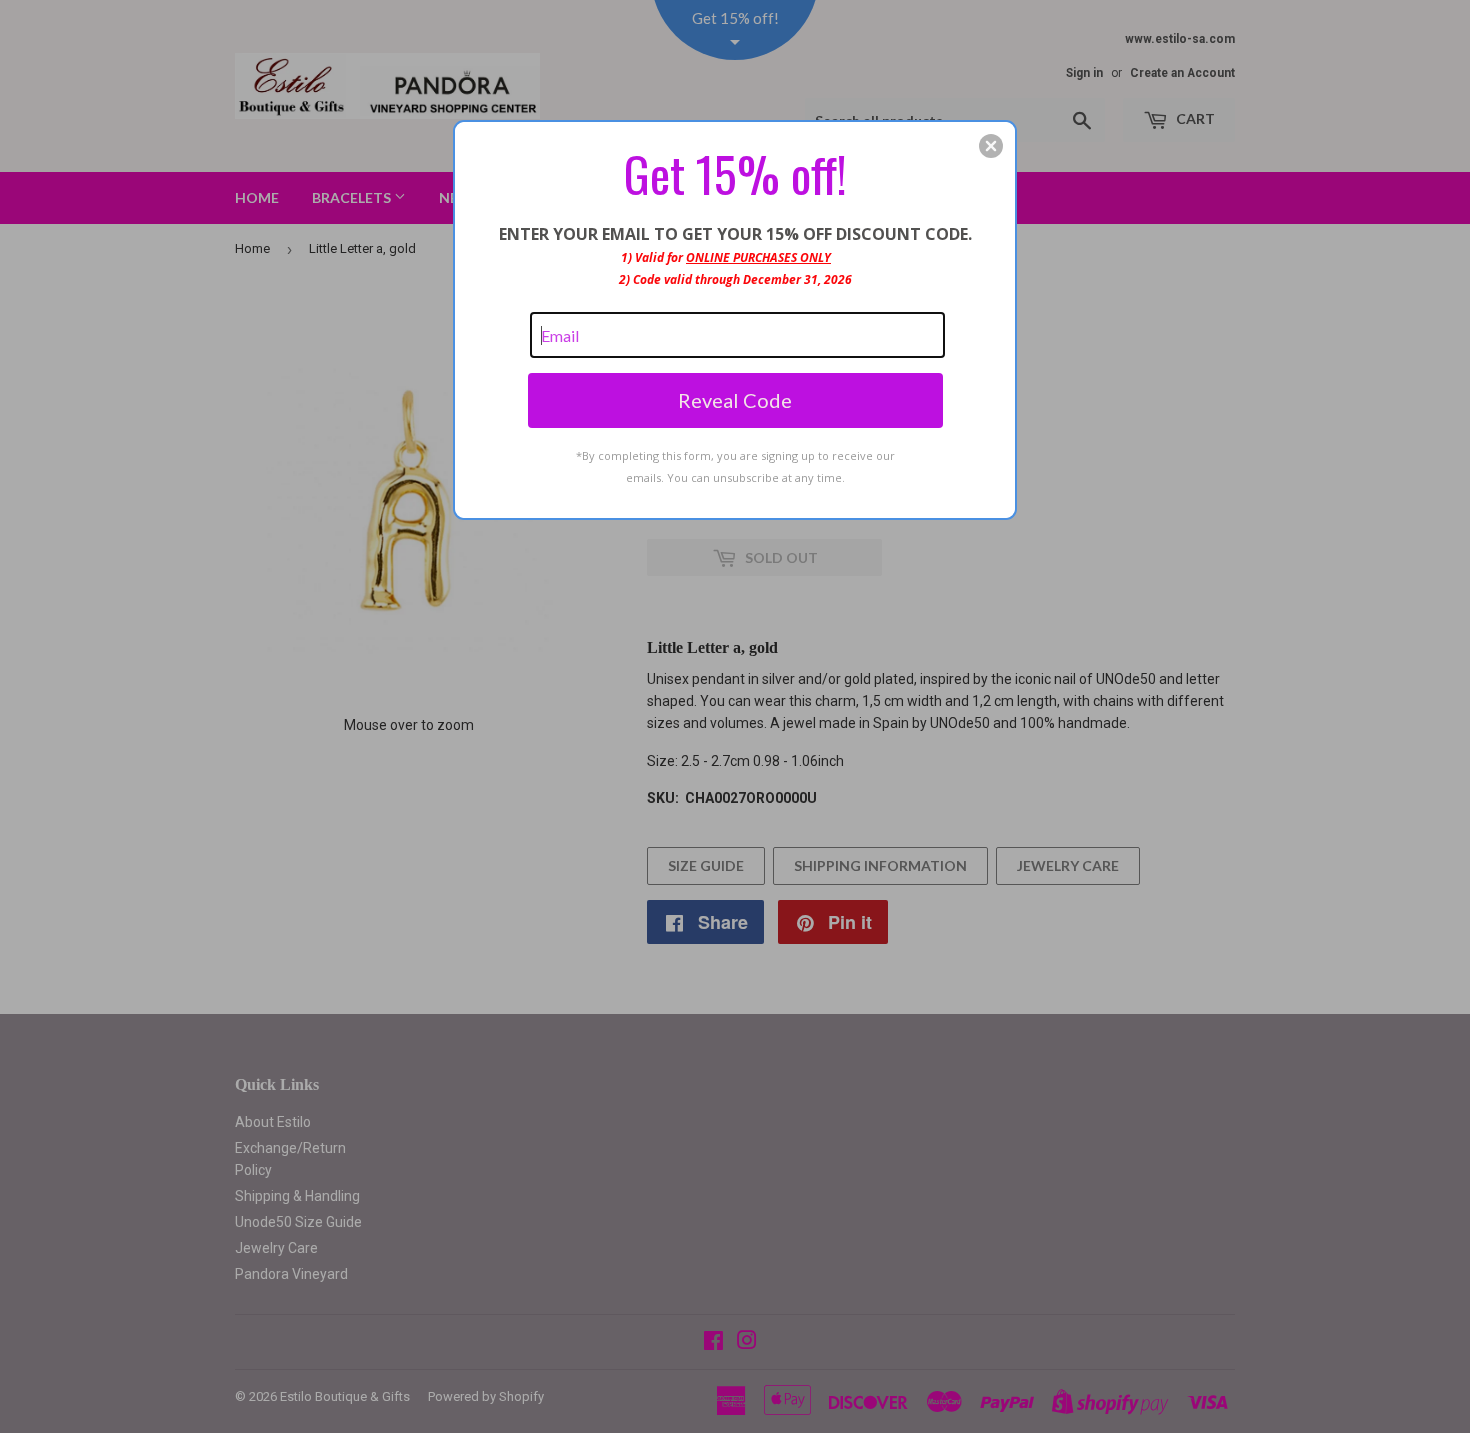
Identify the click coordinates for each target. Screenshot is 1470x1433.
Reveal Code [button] (735, 400)
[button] (991, 146)
